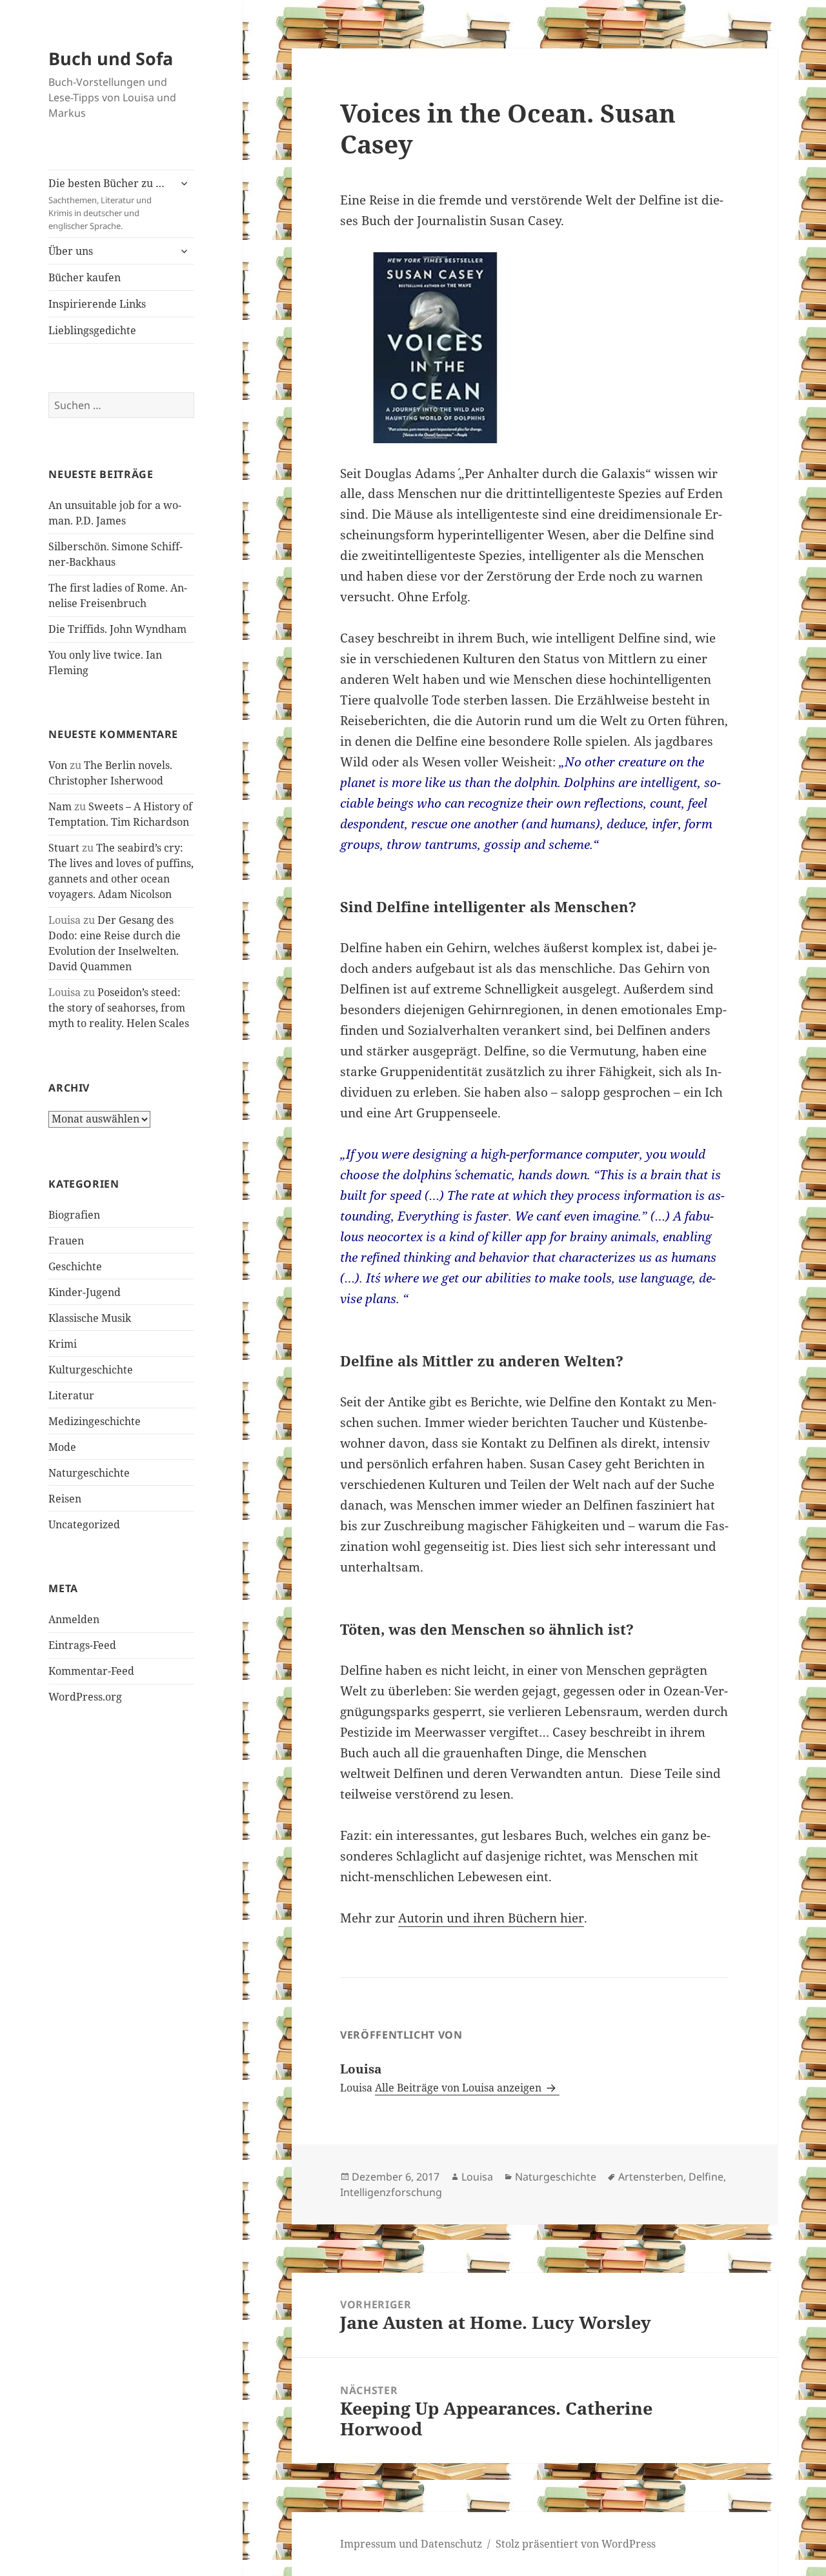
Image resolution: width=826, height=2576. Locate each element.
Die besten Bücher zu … (106, 204)
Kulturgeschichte (91, 1370)
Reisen (65, 1499)
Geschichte (75, 1266)
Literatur (71, 1395)
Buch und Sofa (111, 58)
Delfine (706, 2177)
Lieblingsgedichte (92, 330)
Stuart (64, 848)
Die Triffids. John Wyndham (117, 629)
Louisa (477, 2177)
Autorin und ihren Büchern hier (491, 1918)
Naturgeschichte (89, 1473)
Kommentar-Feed (91, 1671)
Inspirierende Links (97, 304)
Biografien (74, 1215)
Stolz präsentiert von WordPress (576, 2544)
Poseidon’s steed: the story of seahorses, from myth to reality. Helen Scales (119, 1008)
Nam (60, 806)
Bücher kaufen (85, 277)
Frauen (66, 1241)
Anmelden (74, 1619)
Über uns (71, 251)
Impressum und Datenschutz (411, 2544)
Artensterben (651, 2177)
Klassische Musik (90, 1318)
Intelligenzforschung (391, 2192)
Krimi (63, 1344)
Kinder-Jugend (85, 1292)
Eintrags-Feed (82, 1645)
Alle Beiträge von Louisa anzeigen (459, 2088)
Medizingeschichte (95, 1421)
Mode (62, 1447)
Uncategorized (84, 1524)
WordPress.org (85, 1697)
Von (58, 765)
